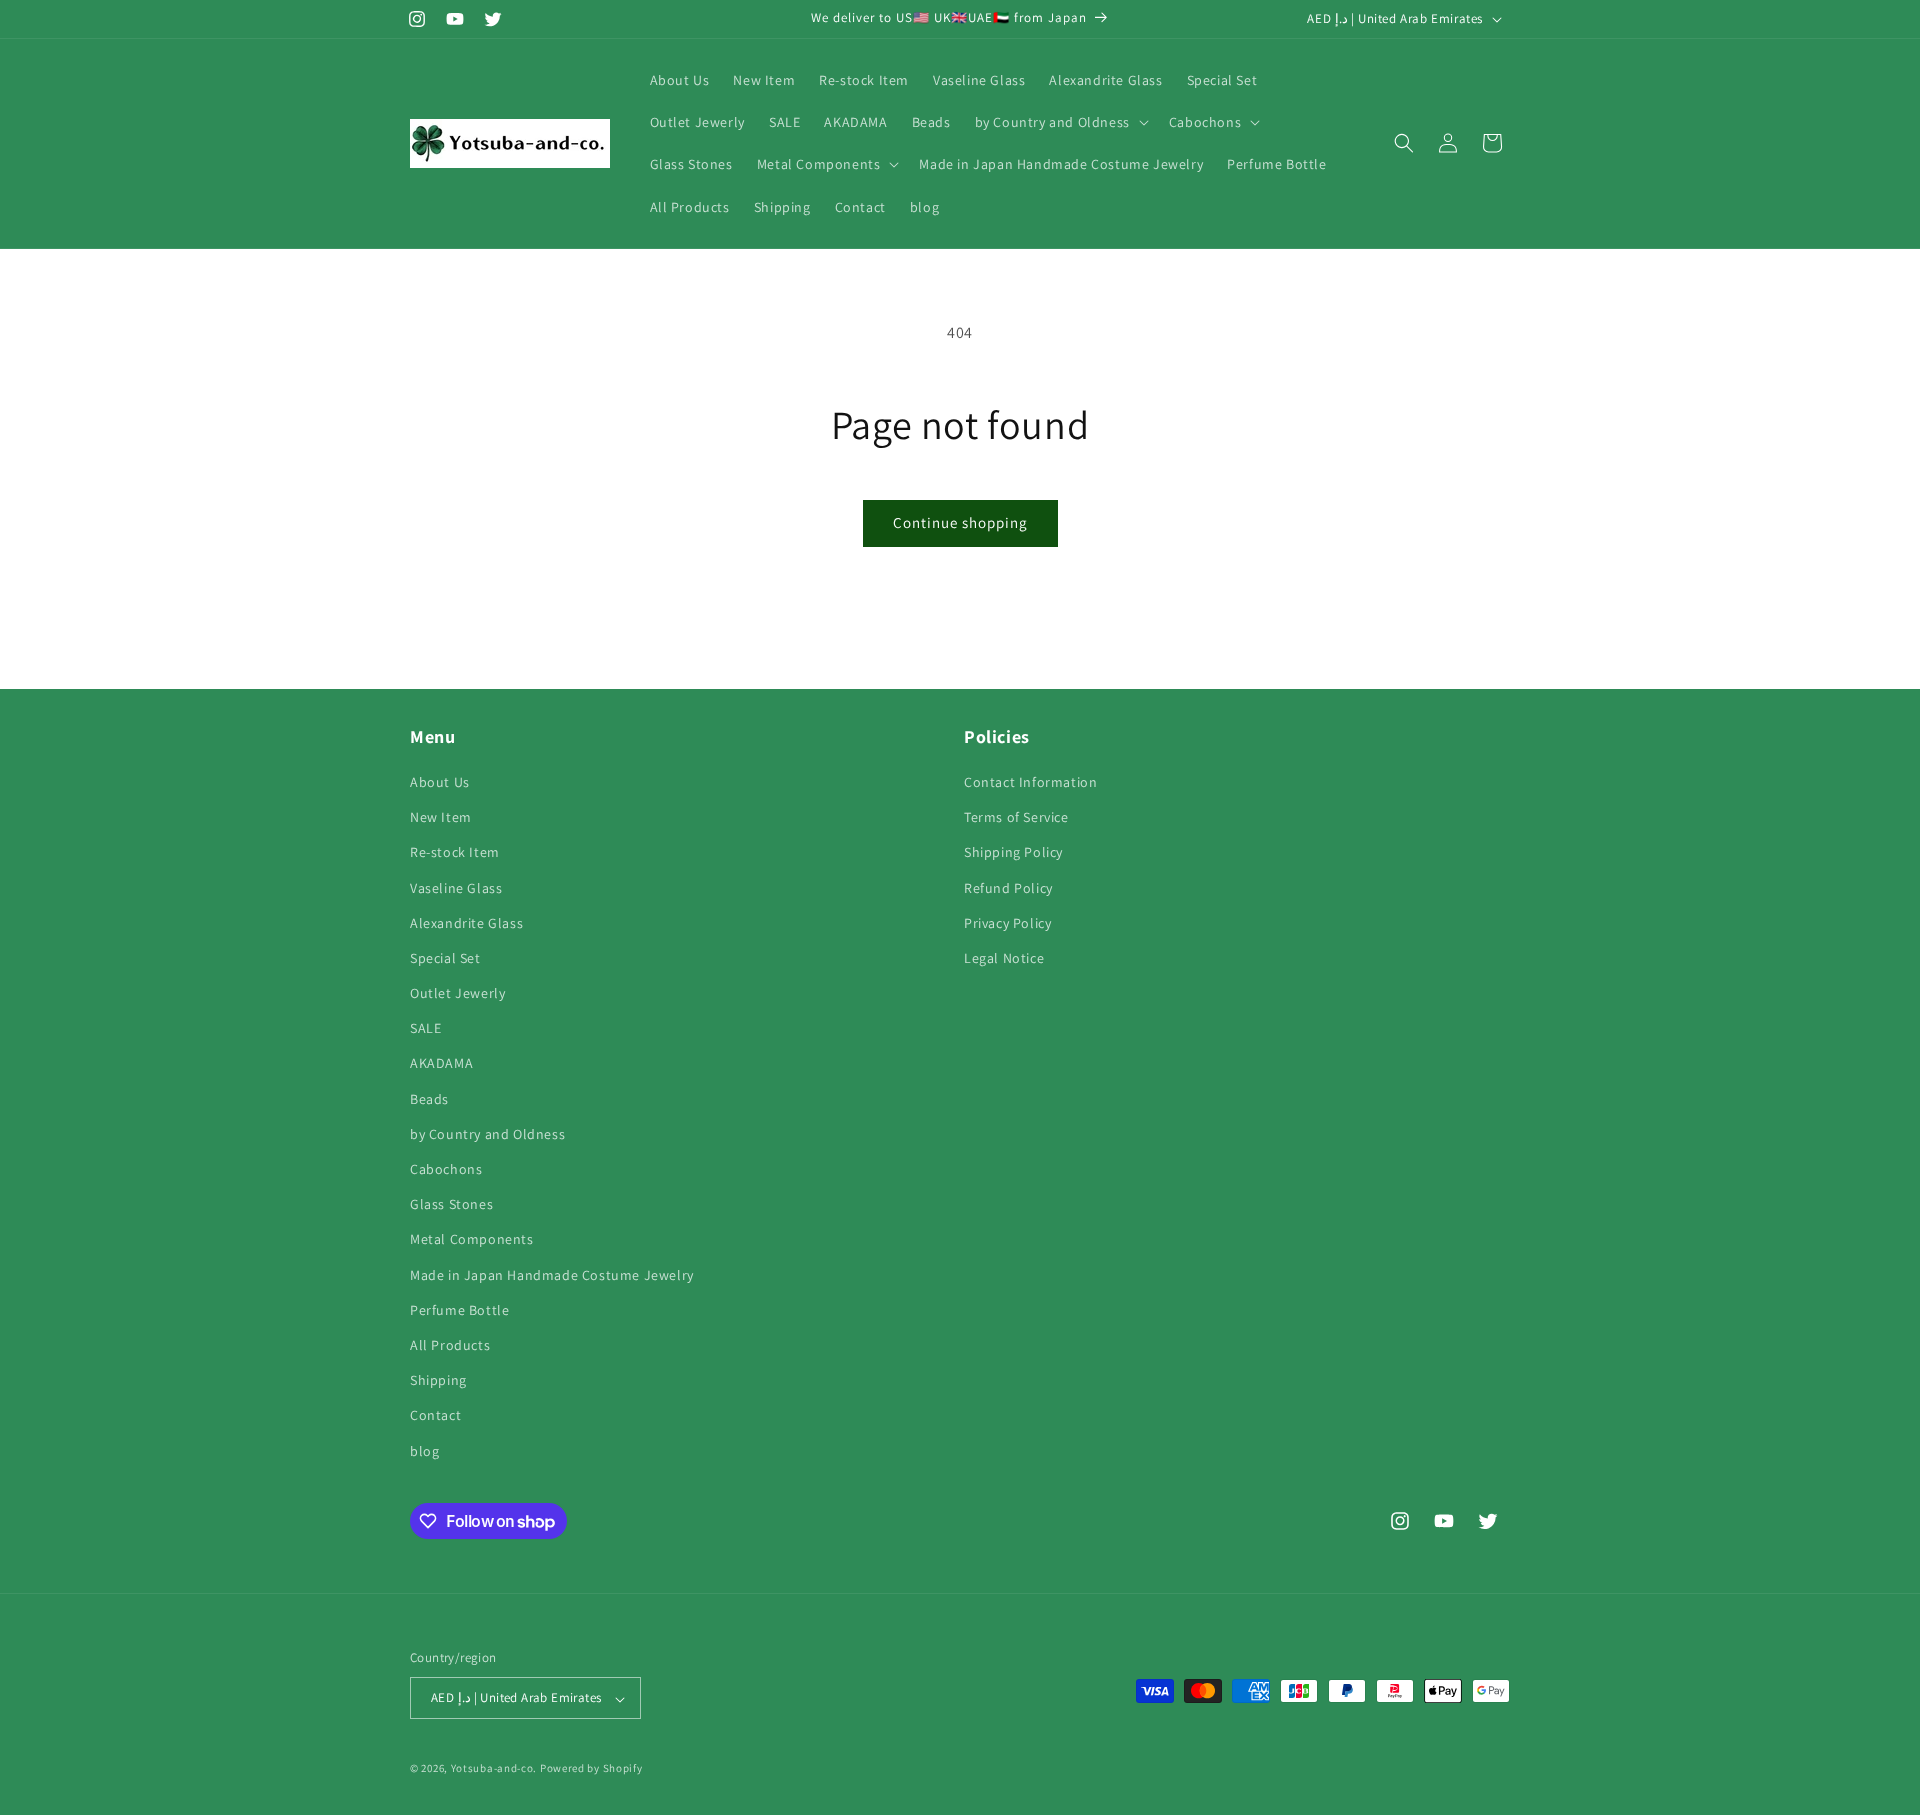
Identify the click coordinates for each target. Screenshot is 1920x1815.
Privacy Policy (1007, 923)
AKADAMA (441, 1064)
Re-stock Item (455, 853)
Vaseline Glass (456, 888)
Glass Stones (451, 1205)
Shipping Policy (1013, 853)
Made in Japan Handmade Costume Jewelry (552, 1275)
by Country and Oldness (487, 1134)
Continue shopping (960, 522)
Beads (429, 1099)
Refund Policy (1008, 888)
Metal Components (472, 1240)
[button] (1060, 122)
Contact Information (1030, 782)
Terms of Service (1016, 818)
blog (424, 1451)
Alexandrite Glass (466, 923)
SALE (425, 1029)
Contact (435, 1416)
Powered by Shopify (591, 1769)
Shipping (438, 1381)
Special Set (445, 958)
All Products (450, 1345)
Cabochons (446, 1169)
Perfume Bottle (459, 1310)
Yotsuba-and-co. (494, 1769)
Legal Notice (1004, 958)
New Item (441, 818)
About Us (440, 782)
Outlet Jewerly (457, 993)
